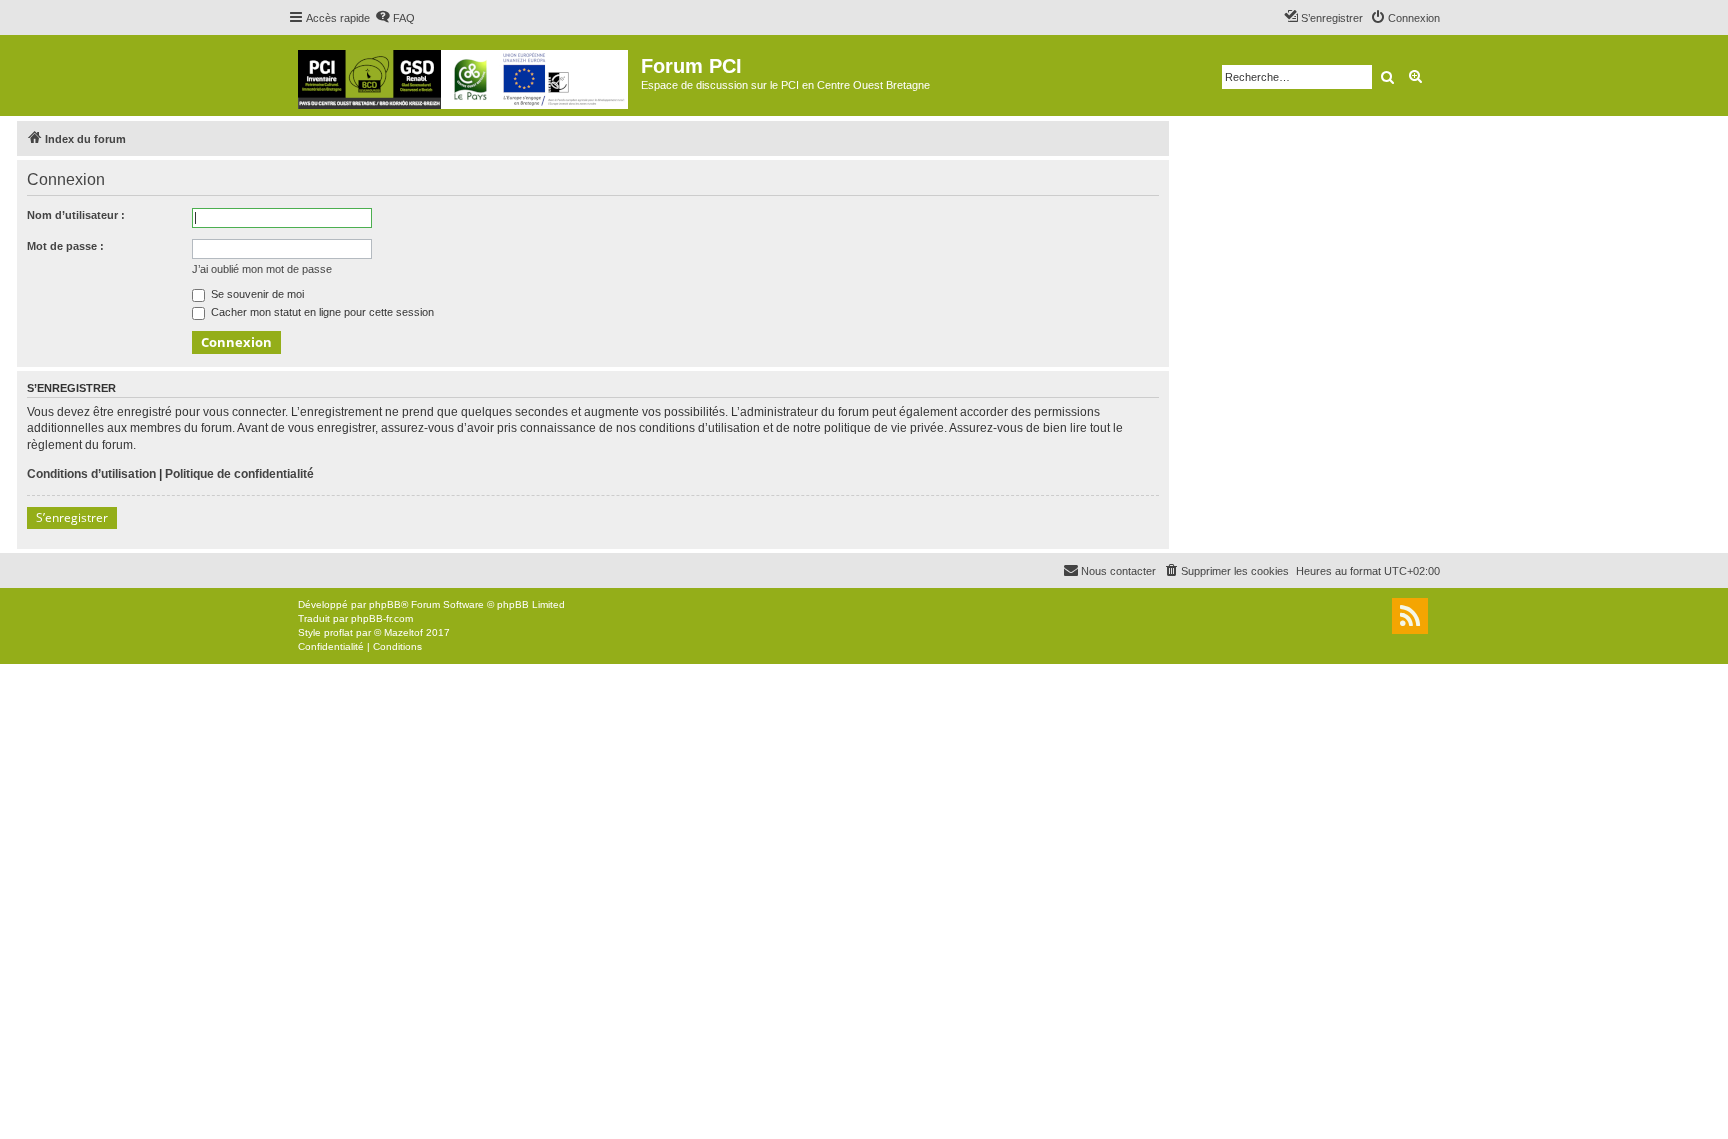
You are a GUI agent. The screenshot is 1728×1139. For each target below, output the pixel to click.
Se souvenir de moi (256, 294)
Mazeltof (403, 632)
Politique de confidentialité (239, 474)
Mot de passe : (65, 246)
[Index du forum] (464, 75)
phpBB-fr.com (382, 618)
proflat (338, 632)
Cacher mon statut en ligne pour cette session (321, 312)
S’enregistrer (72, 517)
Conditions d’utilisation (91, 474)
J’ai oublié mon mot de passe (262, 269)
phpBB (385, 604)
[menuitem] (395, 18)
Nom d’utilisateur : (76, 215)
